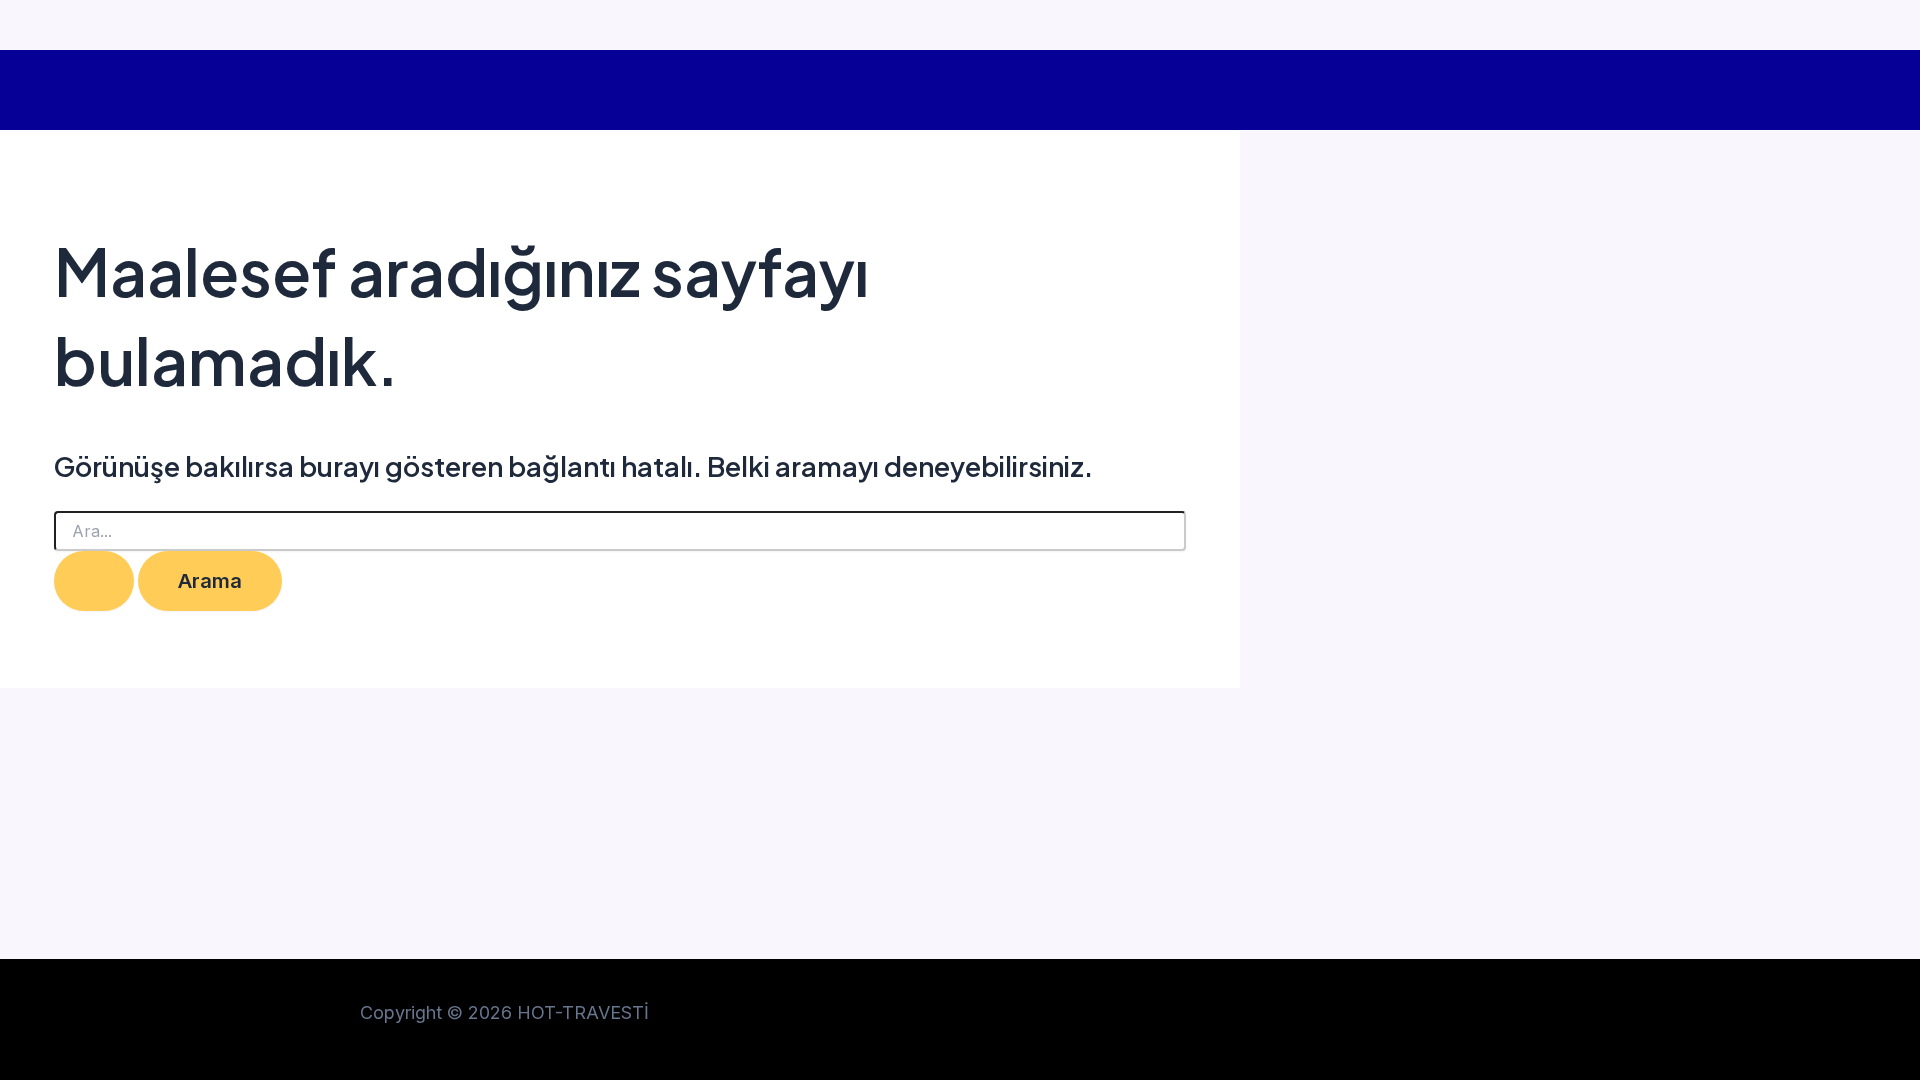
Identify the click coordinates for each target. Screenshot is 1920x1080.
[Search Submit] (94, 581)
